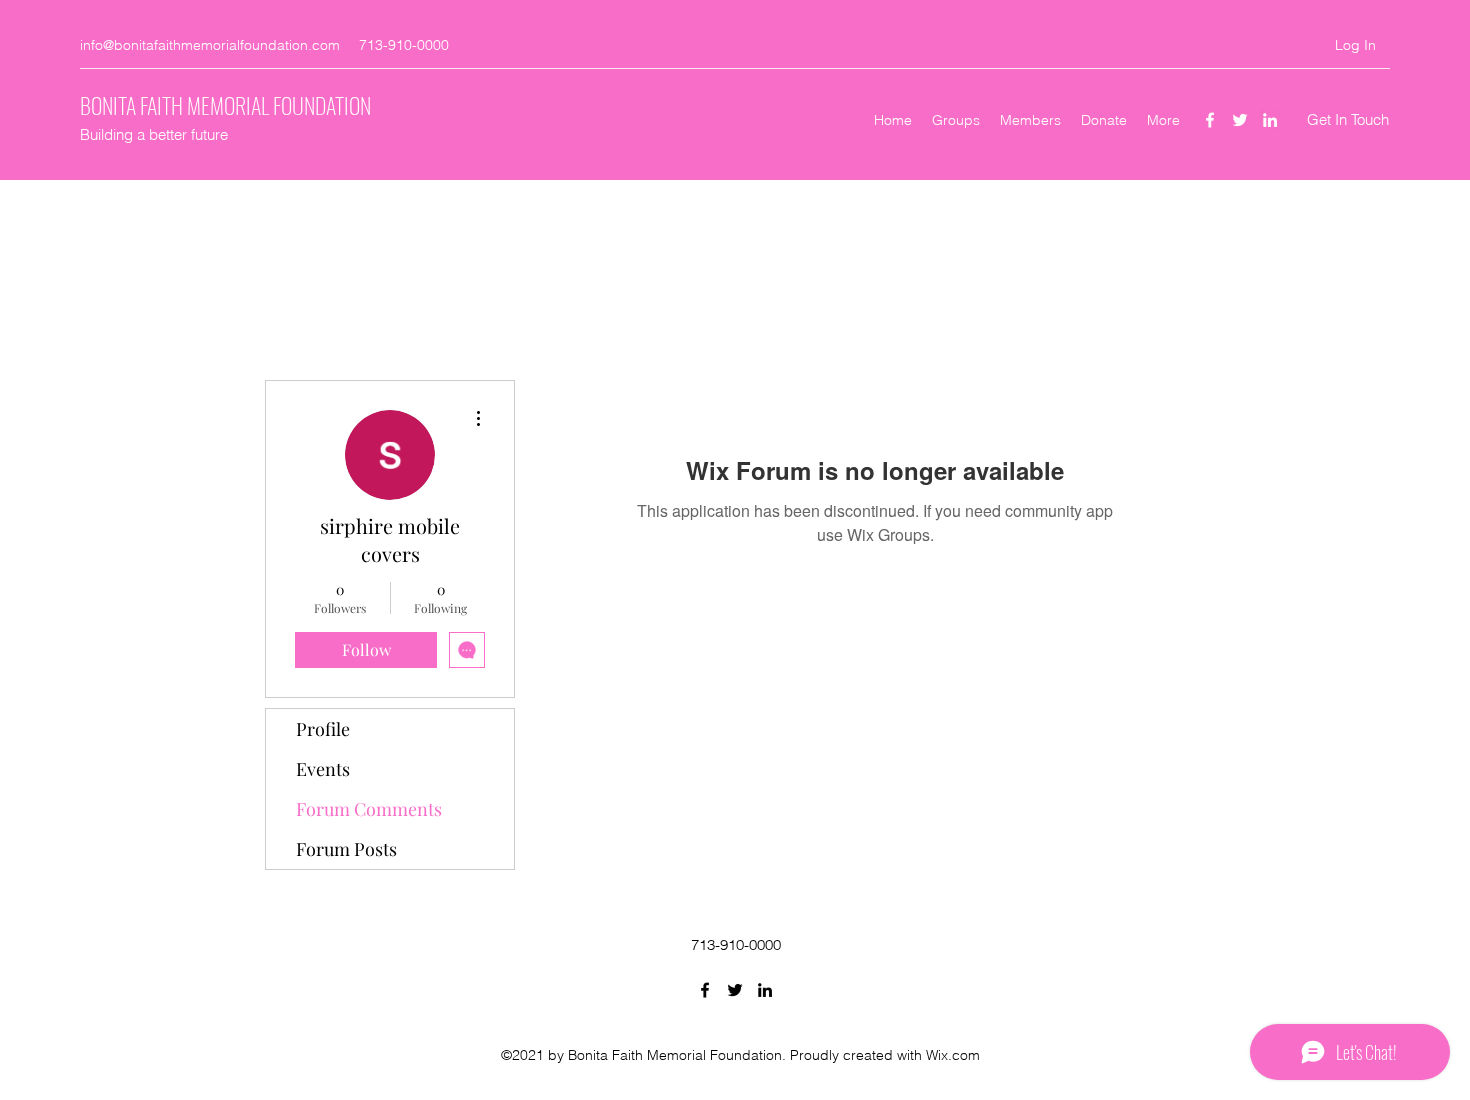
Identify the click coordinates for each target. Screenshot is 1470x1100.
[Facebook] (1210, 120)
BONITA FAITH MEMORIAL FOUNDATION (225, 105)
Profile (323, 729)
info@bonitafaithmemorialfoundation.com (210, 45)
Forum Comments (369, 809)
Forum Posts (346, 849)
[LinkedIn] (1270, 120)
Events (323, 769)
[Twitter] (1240, 120)
